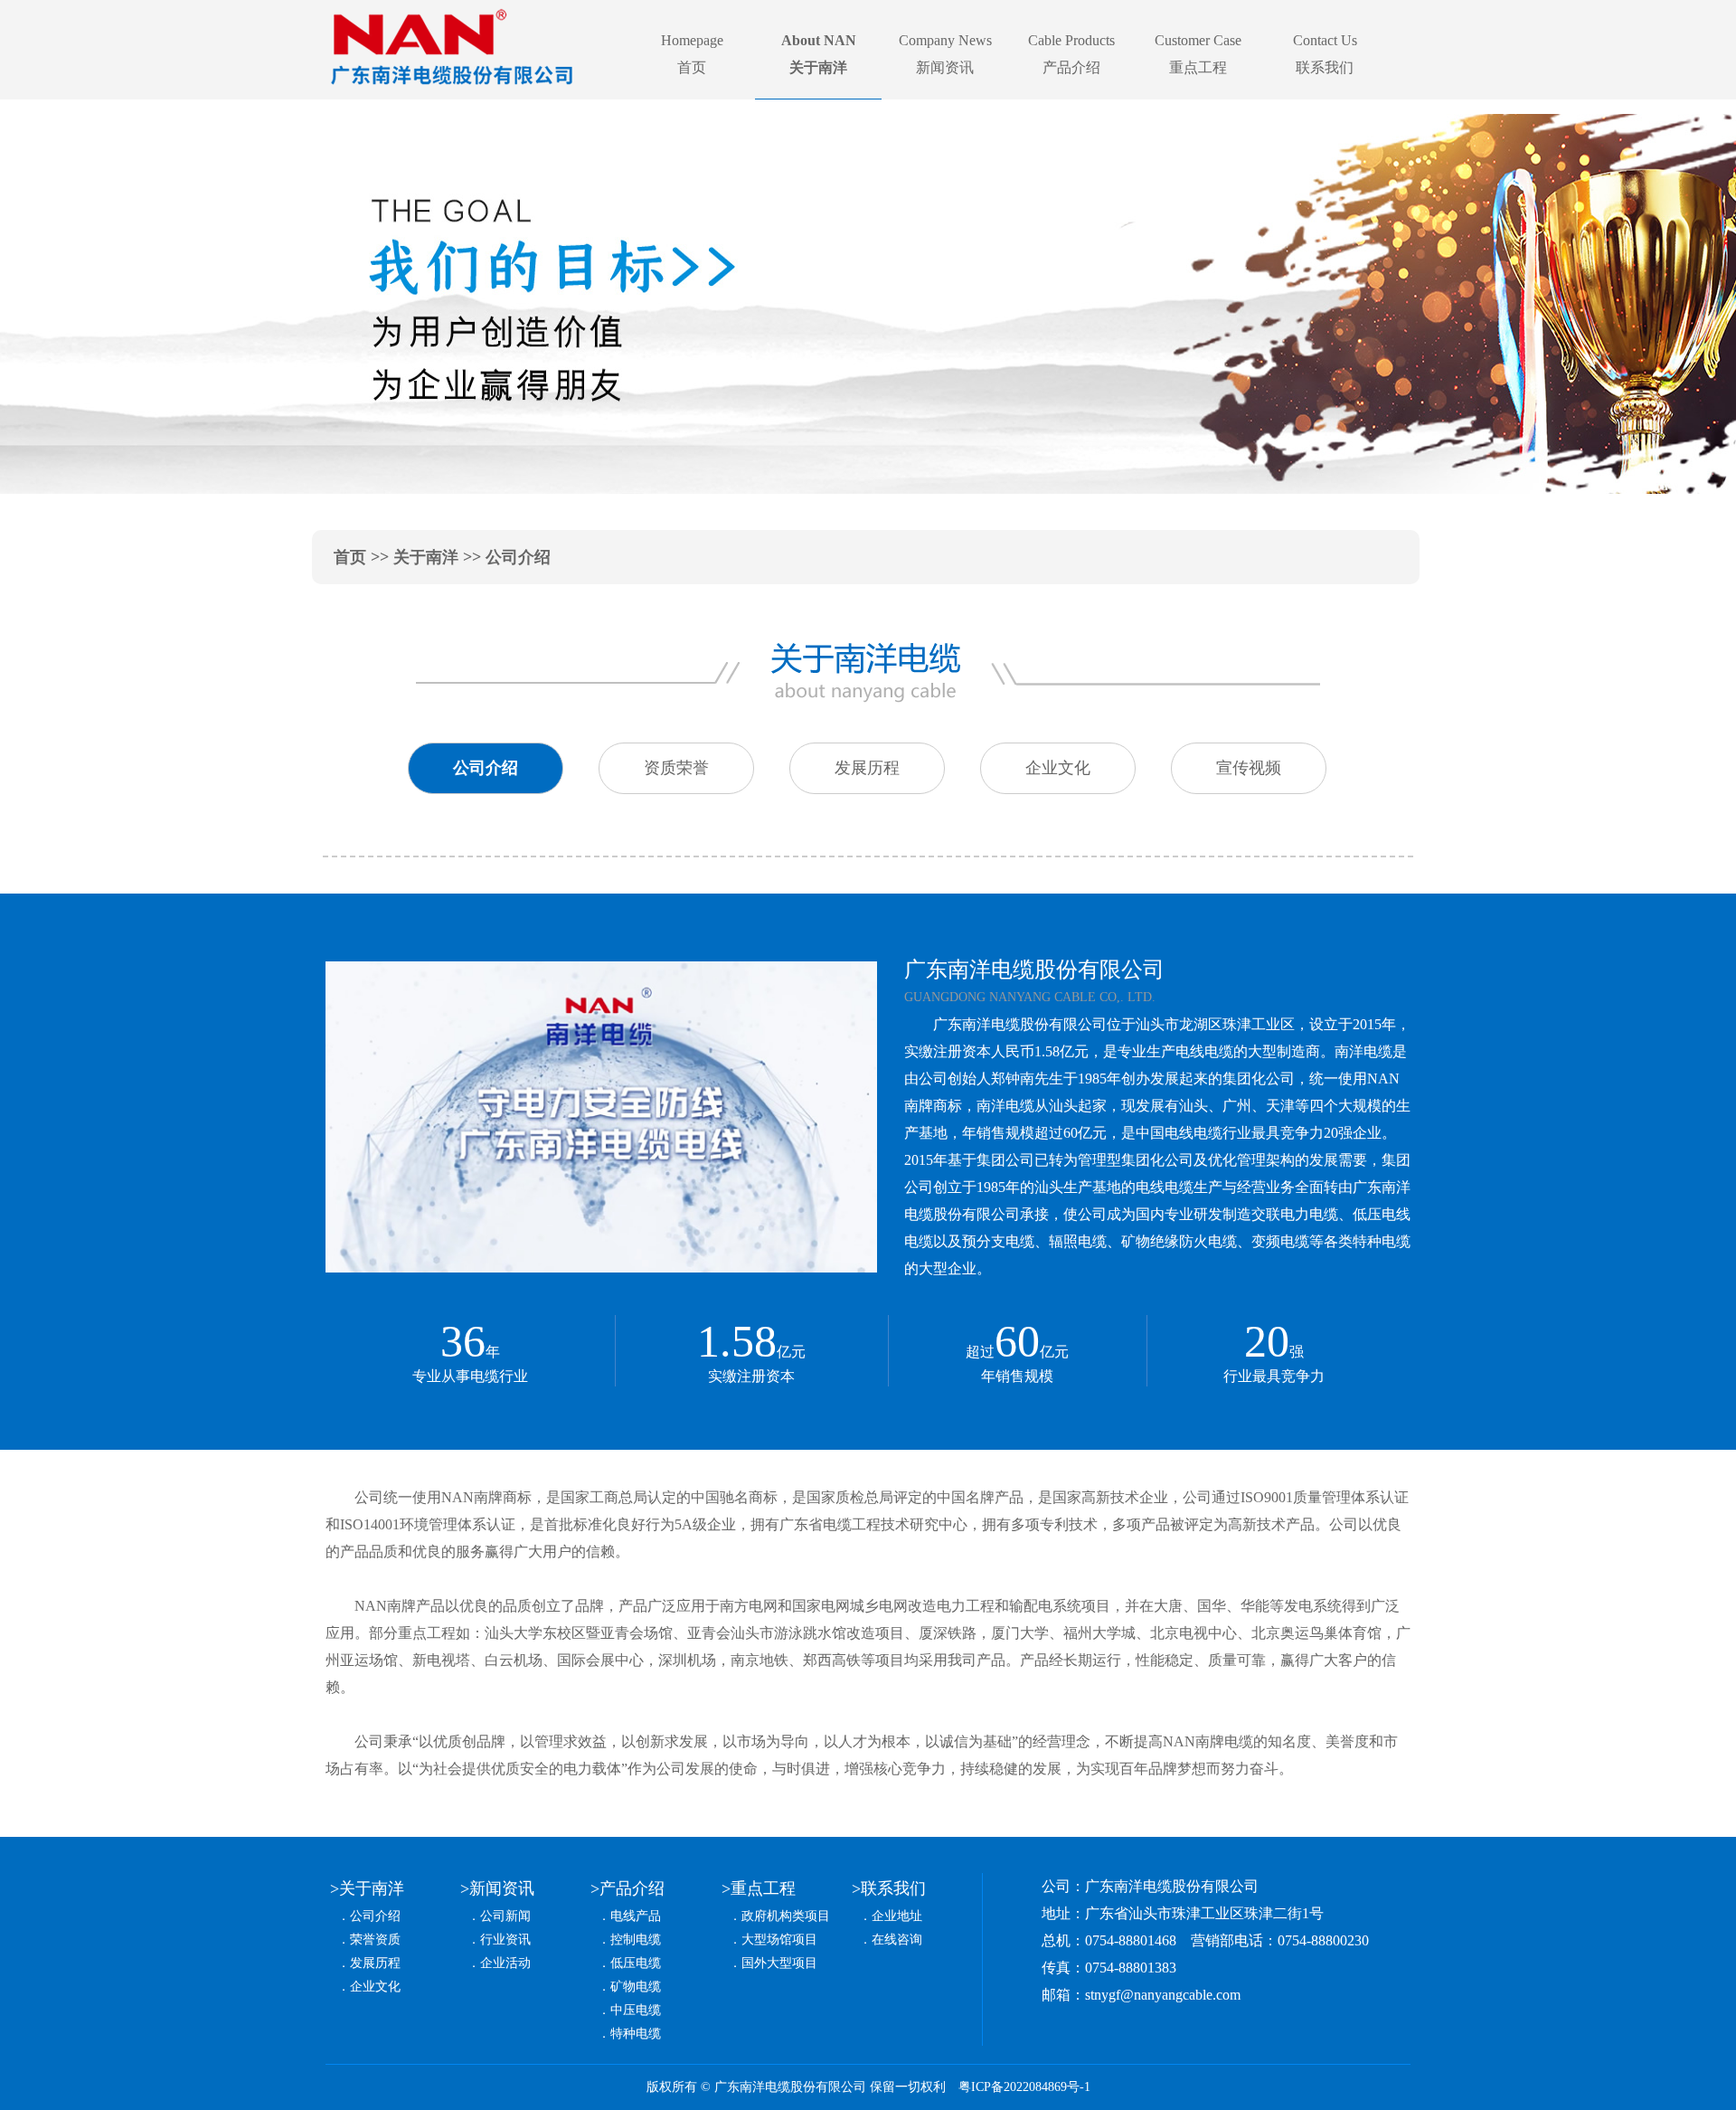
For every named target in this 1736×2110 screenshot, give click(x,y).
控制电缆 (636, 1940)
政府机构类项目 (786, 1916)
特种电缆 (636, 2034)
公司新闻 (505, 1916)
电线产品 (636, 1916)
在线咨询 (897, 1940)
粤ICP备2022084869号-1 (1024, 2087)
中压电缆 (636, 2010)
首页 (350, 557)
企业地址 (897, 1916)
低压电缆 (636, 1963)
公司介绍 (375, 1916)
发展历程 (375, 1963)
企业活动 (505, 1963)
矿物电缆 (636, 1987)
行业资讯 (505, 1940)
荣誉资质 (375, 1940)
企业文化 (375, 1987)
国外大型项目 (779, 1963)
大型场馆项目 (779, 1940)
